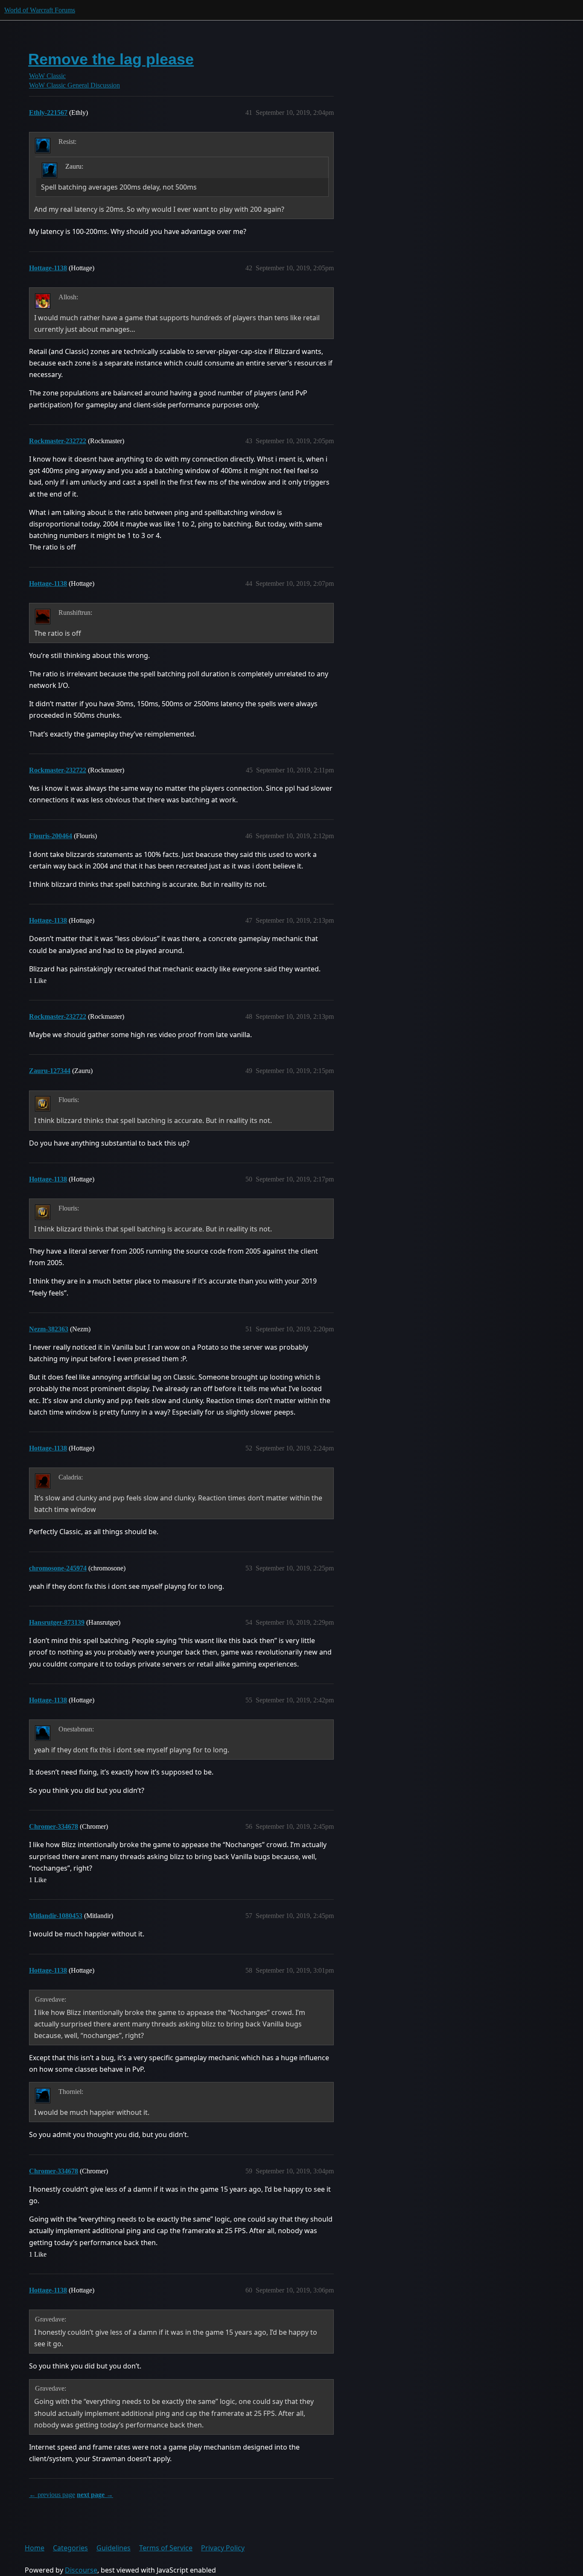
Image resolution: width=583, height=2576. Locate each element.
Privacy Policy (223, 2548)
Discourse (81, 2570)
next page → (95, 2495)
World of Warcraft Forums (40, 10)
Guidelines (114, 2548)
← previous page (52, 2495)
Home (35, 2548)
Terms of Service (166, 2548)
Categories (70, 2548)
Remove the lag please (111, 59)
